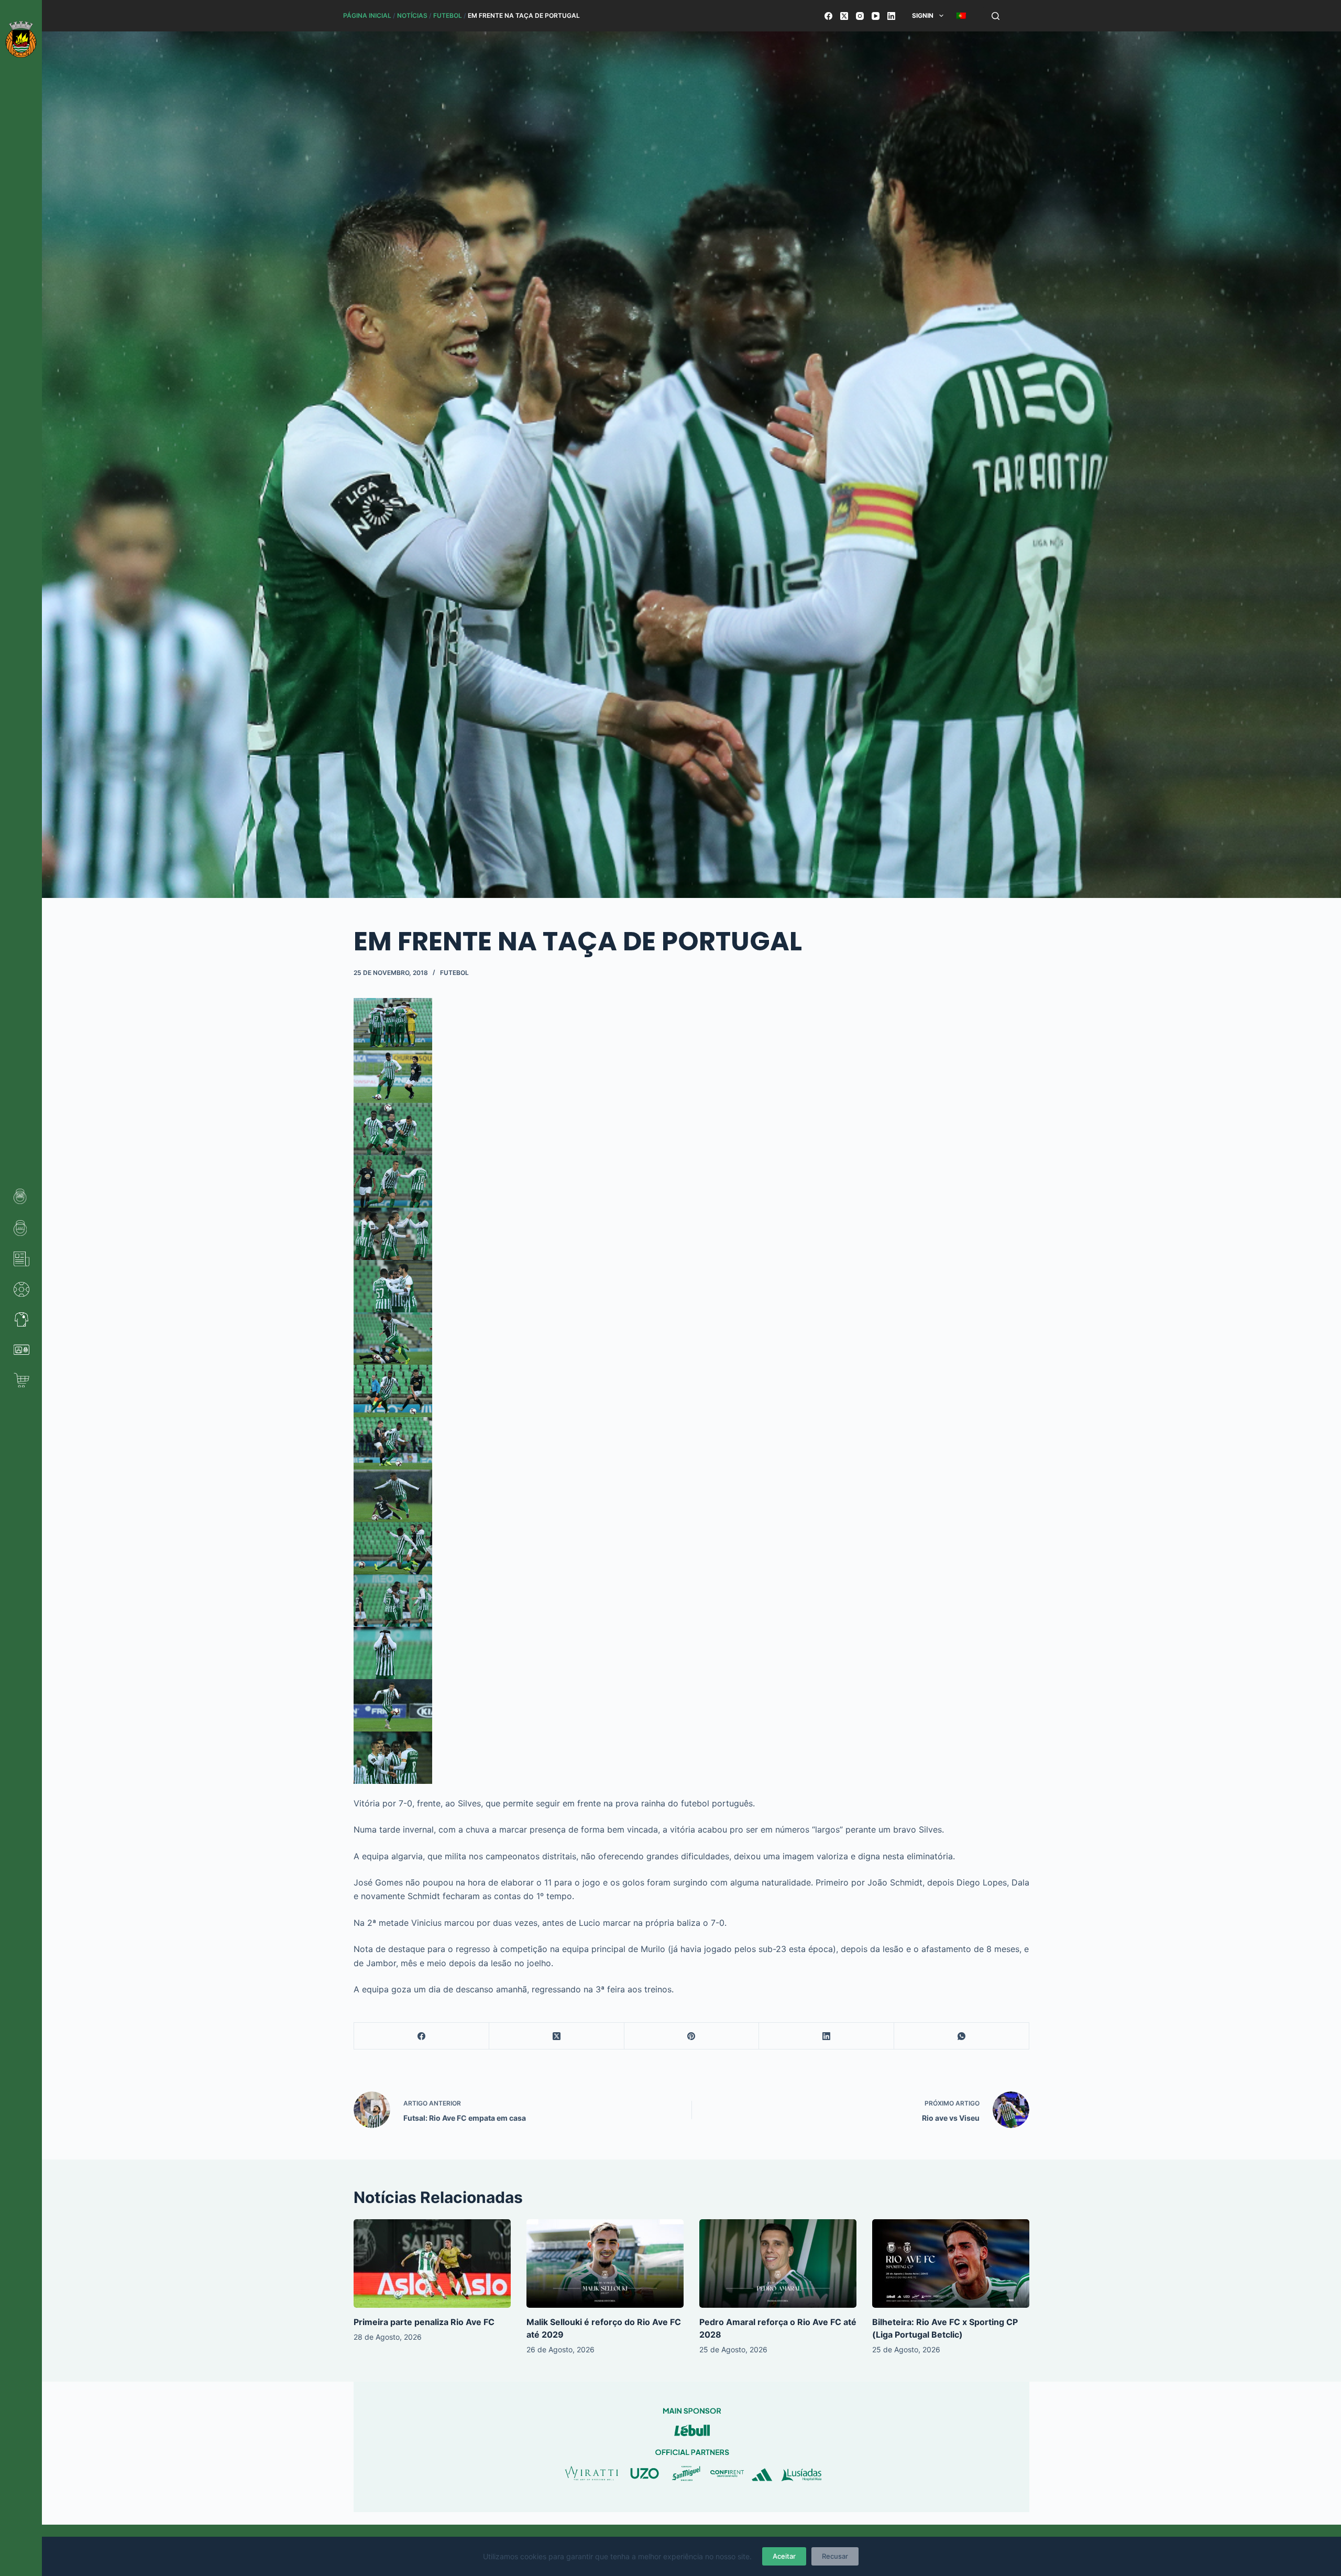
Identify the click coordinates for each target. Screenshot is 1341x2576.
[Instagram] (860, 16)
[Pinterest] (692, 2036)
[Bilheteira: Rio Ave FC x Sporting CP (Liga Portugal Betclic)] (951, 2263)
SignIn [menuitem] (923, 15)
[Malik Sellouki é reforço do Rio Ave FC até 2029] (605, 2263)
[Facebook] (828, 16)
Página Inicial (367, 15)
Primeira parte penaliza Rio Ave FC (424, 2322)
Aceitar (784, 2556)
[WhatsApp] (962, 2036)
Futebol (448, 15)
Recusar (835, 2556)
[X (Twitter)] (844, 16)
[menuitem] (961, 16)
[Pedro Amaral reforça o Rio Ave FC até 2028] (778, 2263)
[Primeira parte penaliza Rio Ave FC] (432, 2263)
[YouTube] (876, 16)
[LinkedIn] (891, 16)
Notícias (412, 15)
